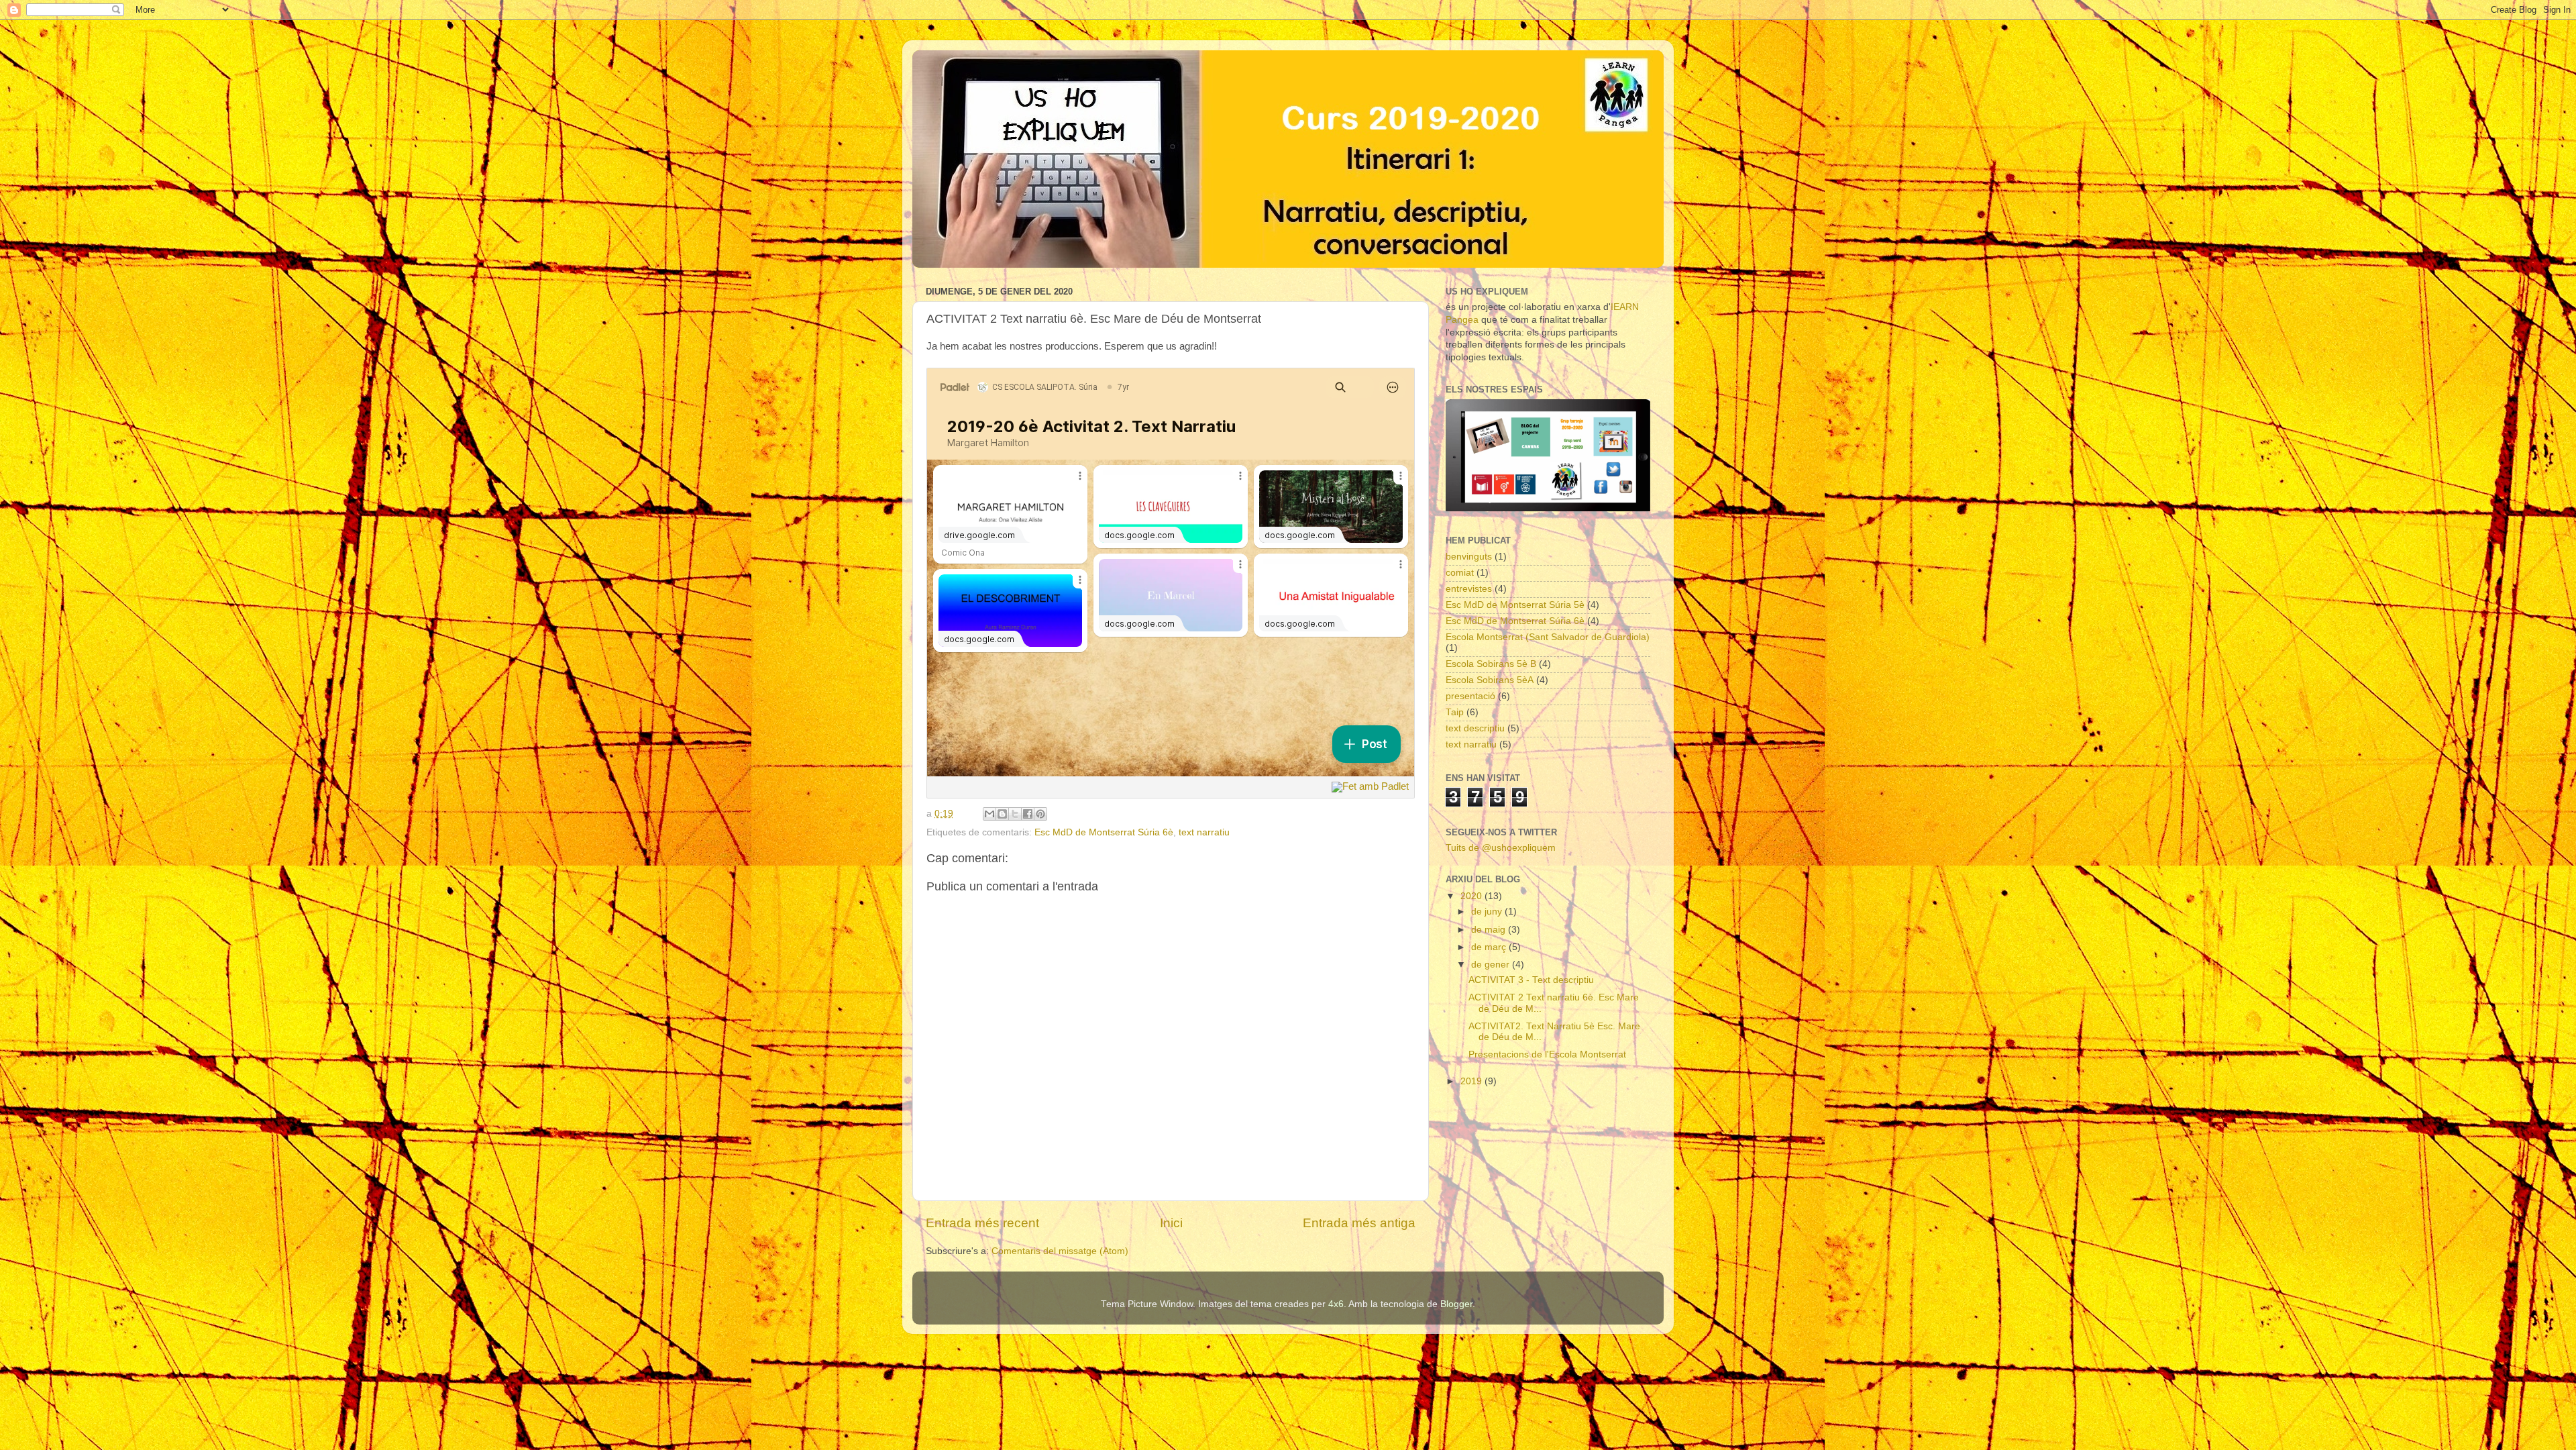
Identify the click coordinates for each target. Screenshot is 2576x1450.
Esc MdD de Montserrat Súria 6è (1104, 832)
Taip (1455, 712)
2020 (1472, 896)
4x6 (1336, 1304)
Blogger (1456, 1304)
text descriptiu (1475, 728)
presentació (1470, 696)
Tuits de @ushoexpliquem (1501, 848)
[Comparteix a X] (1015, 814)
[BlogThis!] (1002, 814)
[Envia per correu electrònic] (989, 814)
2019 (1472, 1081)
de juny (1488, 912)
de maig (1490, 930)
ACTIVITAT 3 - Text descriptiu (1531, 980)
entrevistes (1469, 589)
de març (1490, 947)
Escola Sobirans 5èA (1490, 680)
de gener (1492, 965)
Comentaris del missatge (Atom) (1060, 1251)
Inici (1171, 1223)
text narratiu (1204, 832)
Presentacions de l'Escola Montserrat (1547, 1054)
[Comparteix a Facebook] (1028, 814)
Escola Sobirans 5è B (1491, 664)
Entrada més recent (982, 1223)
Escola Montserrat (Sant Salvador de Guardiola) (1548, 637)
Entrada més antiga (1359, 1223)
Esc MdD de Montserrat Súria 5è (1515, 605)
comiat (1460, 573)
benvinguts (1469, 557)
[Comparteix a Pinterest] (1040, 814)
